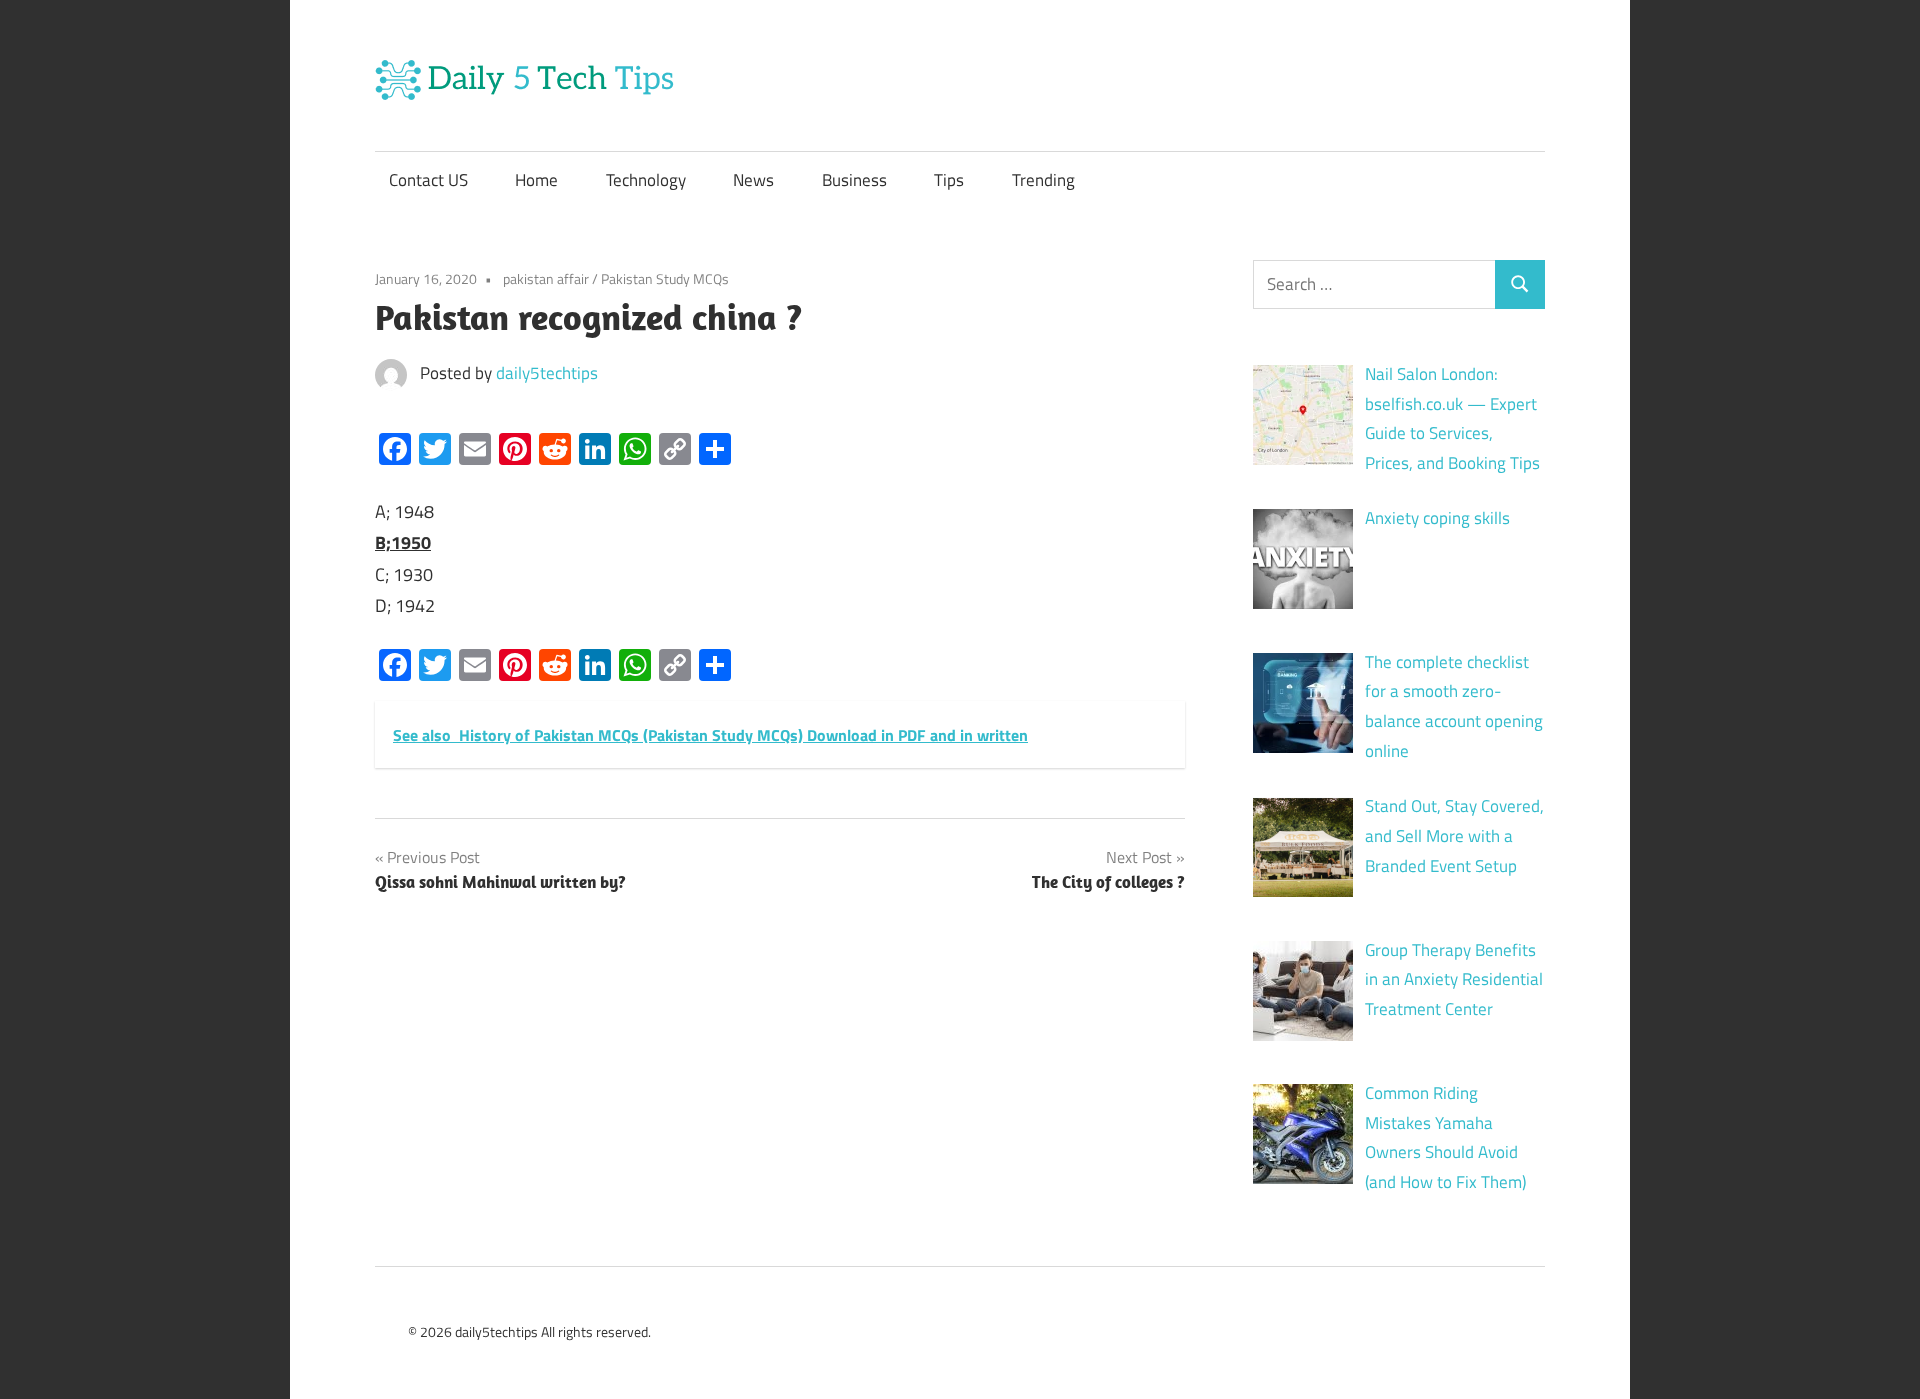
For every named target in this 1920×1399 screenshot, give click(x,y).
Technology (646, 180)
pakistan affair (546, 278)
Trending (1043, 180)
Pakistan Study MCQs (665, 278)
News (753, 180)
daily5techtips (547, 373)
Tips (949, 180)
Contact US (428, 180)
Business (854, 180)
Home (536, 180)
